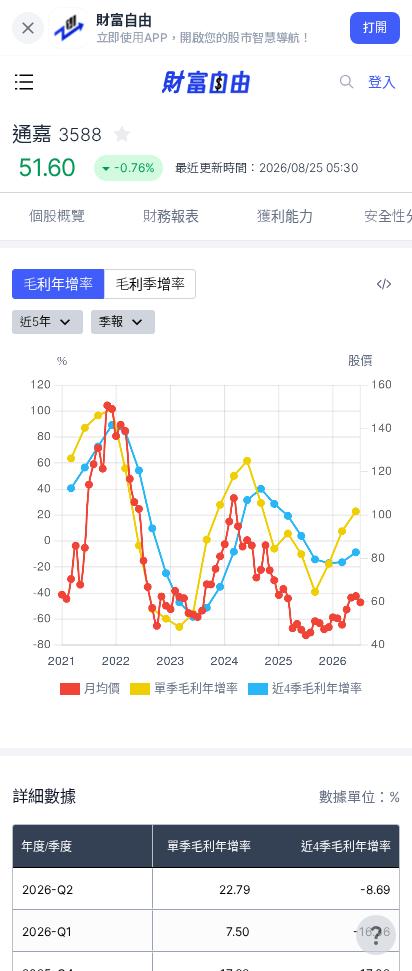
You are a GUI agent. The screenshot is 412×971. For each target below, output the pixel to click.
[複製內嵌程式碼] (384, 284)
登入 (382, 81)
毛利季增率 (150, 283)
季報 (111, 321)
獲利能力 (285, 215)
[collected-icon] (122, 134)
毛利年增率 (58, 283)
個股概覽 (57, 215)
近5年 (35, 321)
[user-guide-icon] (376, 935)
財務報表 (171, 215)
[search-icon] (347, 82)
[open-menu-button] (24, 82)
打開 (375, 27)
